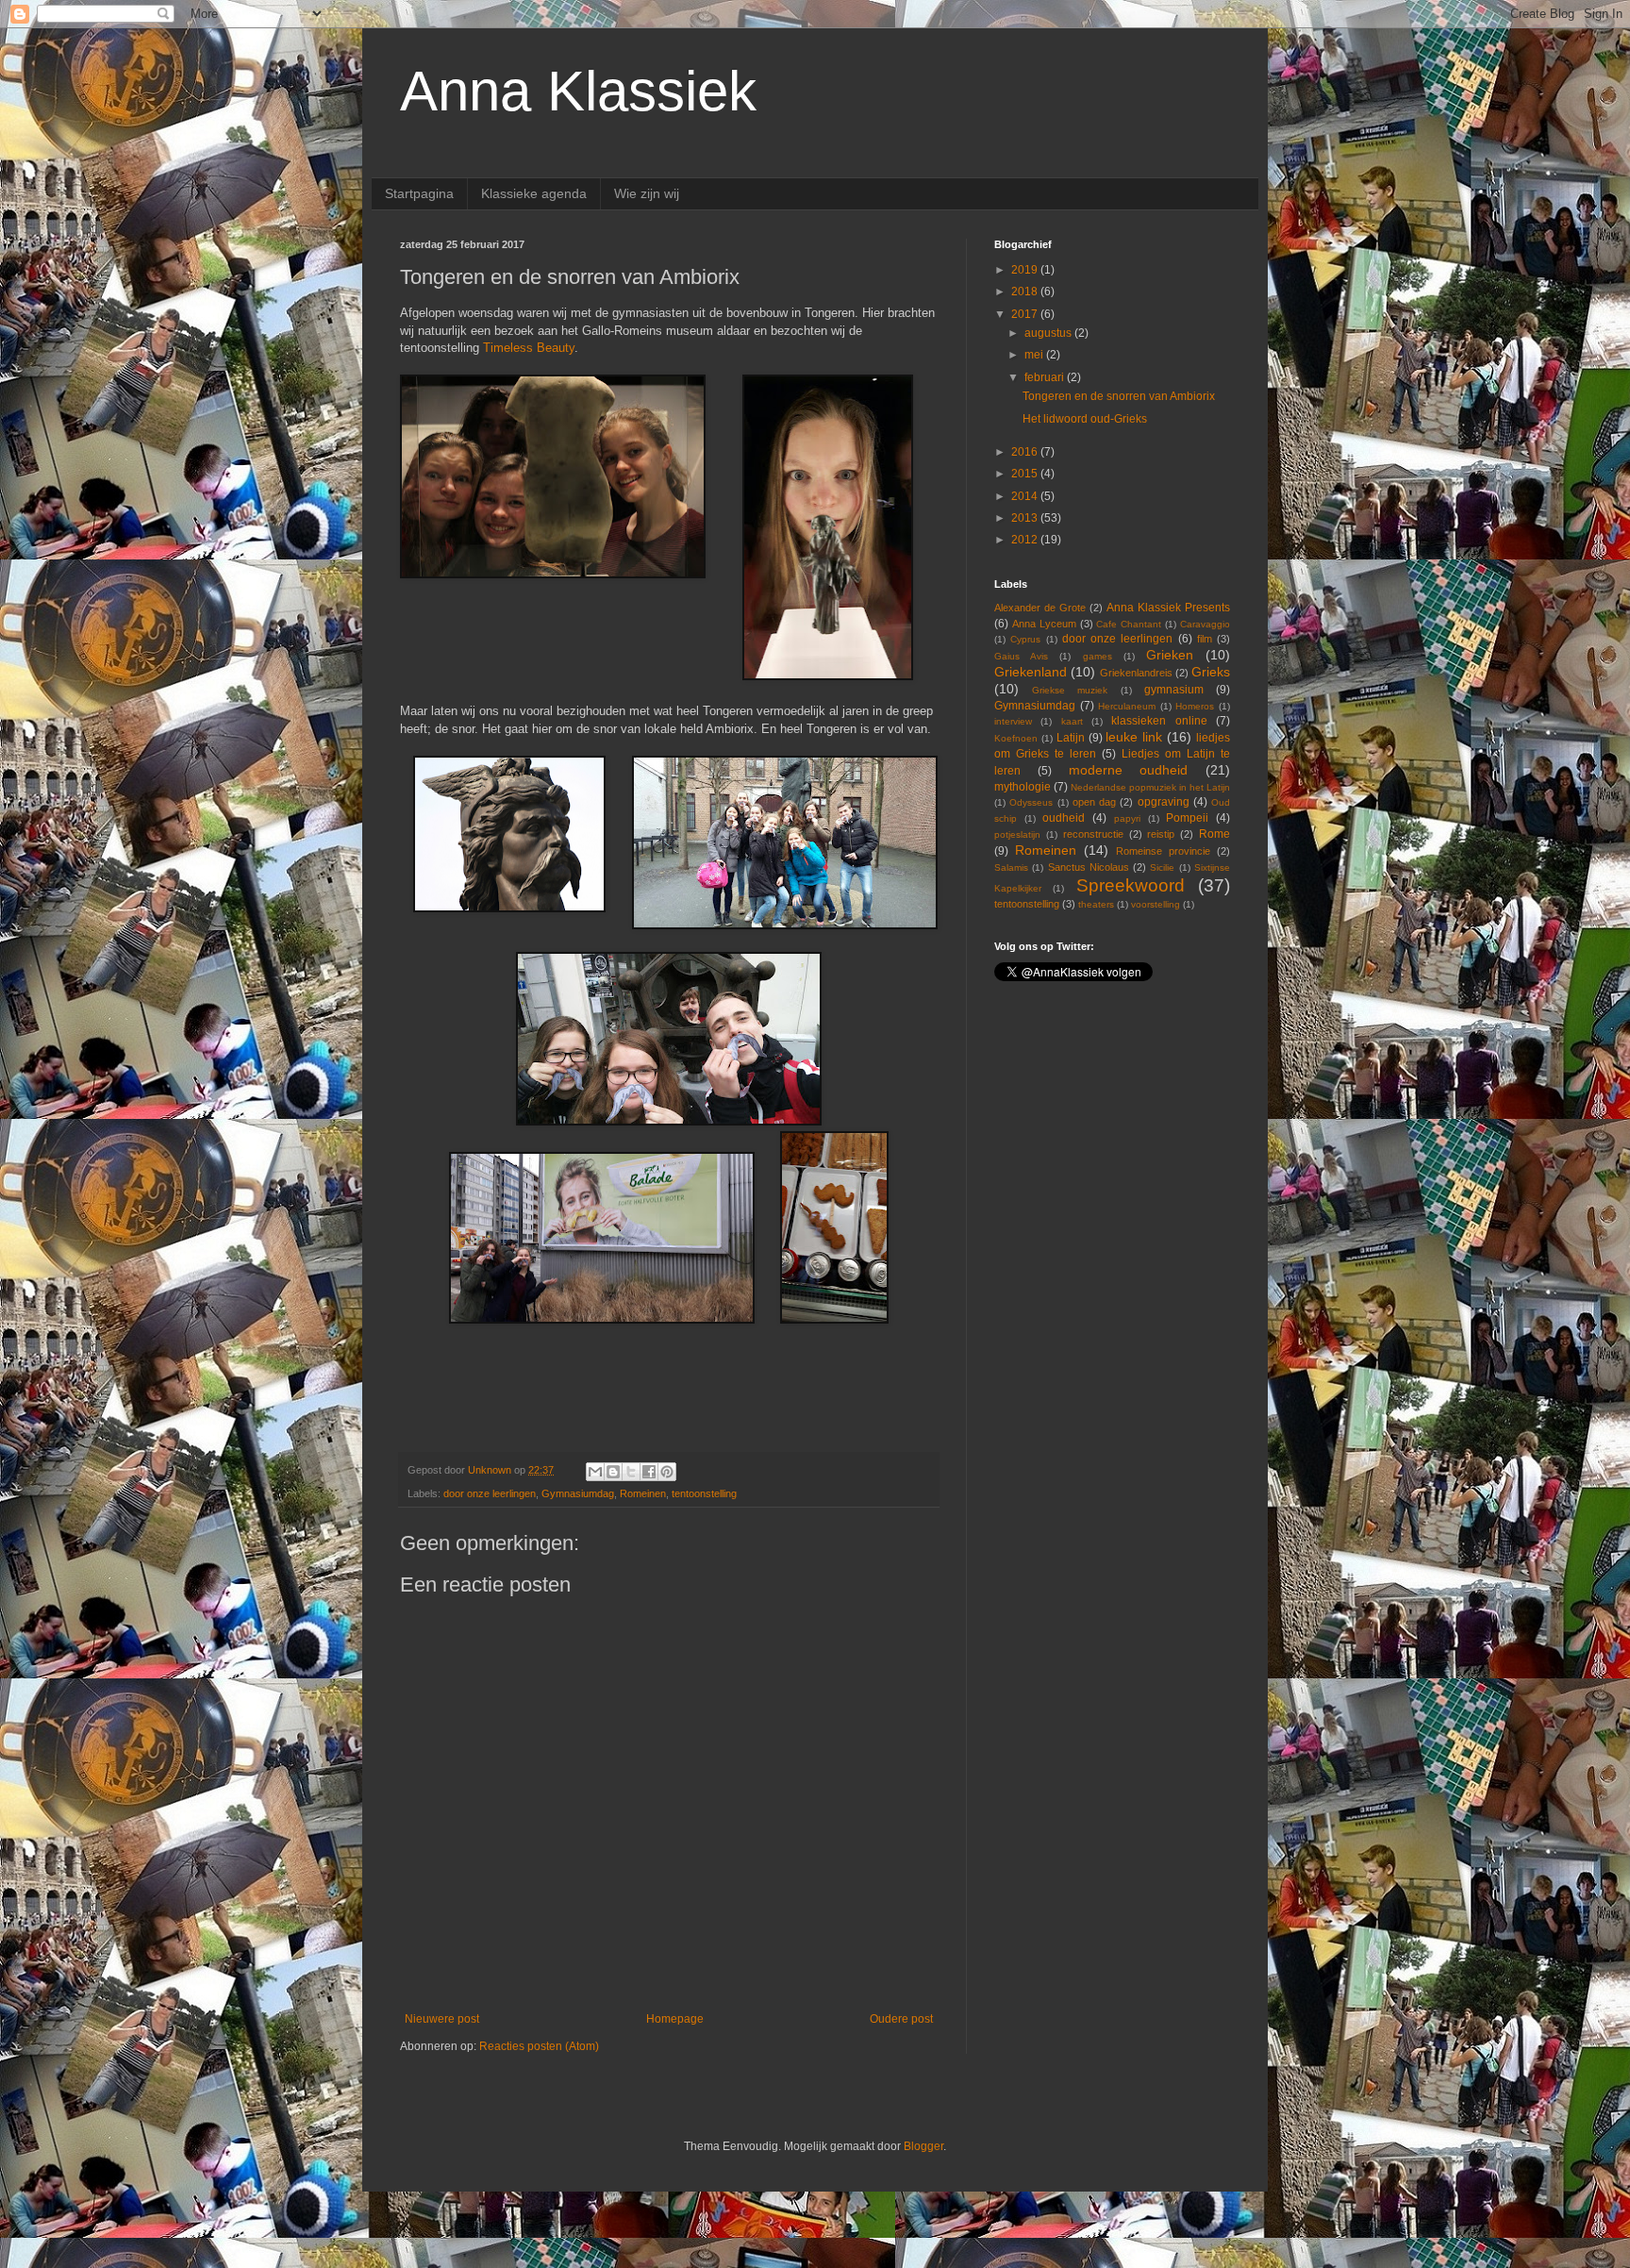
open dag (1094, 802)
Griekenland (1031, 672)
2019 (1026, 270)
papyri (1127, 818)
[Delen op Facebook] (649, 1472)
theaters (1096, 904)
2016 (1026, 452)
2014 (1026, 496)
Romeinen (643, 1493)
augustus (1049, 333)
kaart (1072, 721)
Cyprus (1025, 639)
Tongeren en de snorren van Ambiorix (1119, 396)
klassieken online (1159, 721)
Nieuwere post (442, 2019)
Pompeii (1187, 818)
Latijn (1071, 738)
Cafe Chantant (1129, 624)
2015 (1026, 474)
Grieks (1211, 672)
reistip (1161, 834)
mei (1035, 355)
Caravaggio (1205, 624)
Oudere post (901, 2019)
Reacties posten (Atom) (539, 2046)
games (1098, 656)
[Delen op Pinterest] (667, 1472)
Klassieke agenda (534, 193)
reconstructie (1093, 834)
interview (1013, 721)
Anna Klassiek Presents (1168, 608)
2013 (1026, 518)
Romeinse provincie (1163, 851)
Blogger (923, 2146)
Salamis (1011, 867)
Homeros (1195, 706)
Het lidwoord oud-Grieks (1085, 419)
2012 (1026, 540)
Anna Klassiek (578, 91)
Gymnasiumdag (578, 1493)
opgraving (1164, 802)
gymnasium (1174, 690)
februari (1046, 377)
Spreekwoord (1131, 885)
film (1205, 639)
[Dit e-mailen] (595, 1472)
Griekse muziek (1070, 690)
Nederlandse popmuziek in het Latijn (1150, 787)
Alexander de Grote (1040, 608)
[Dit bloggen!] (613, 1472)
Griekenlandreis (1136, 673)
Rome (1214, 834)
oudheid (1064, 818)
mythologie (1023, 787)
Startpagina (419, 193)
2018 (1026, 292)
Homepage (675, 2019)
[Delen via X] (631, 1472)
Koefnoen (1016, 738)
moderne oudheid (1129, 770)
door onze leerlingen (490, 1493)
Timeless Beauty (529, 348)
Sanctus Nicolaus (1089, 867)
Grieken (1170, 655)
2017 (1026, 314)
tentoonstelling (704, 1493)
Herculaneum (1127, 706)
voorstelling (1156, 904)
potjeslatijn (1017, 834)
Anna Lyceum (1044, 624)
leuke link (1134, 737)
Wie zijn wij (647, 193)
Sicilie (1162, 867)
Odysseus (1031, 802)
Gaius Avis (1021, 656)
